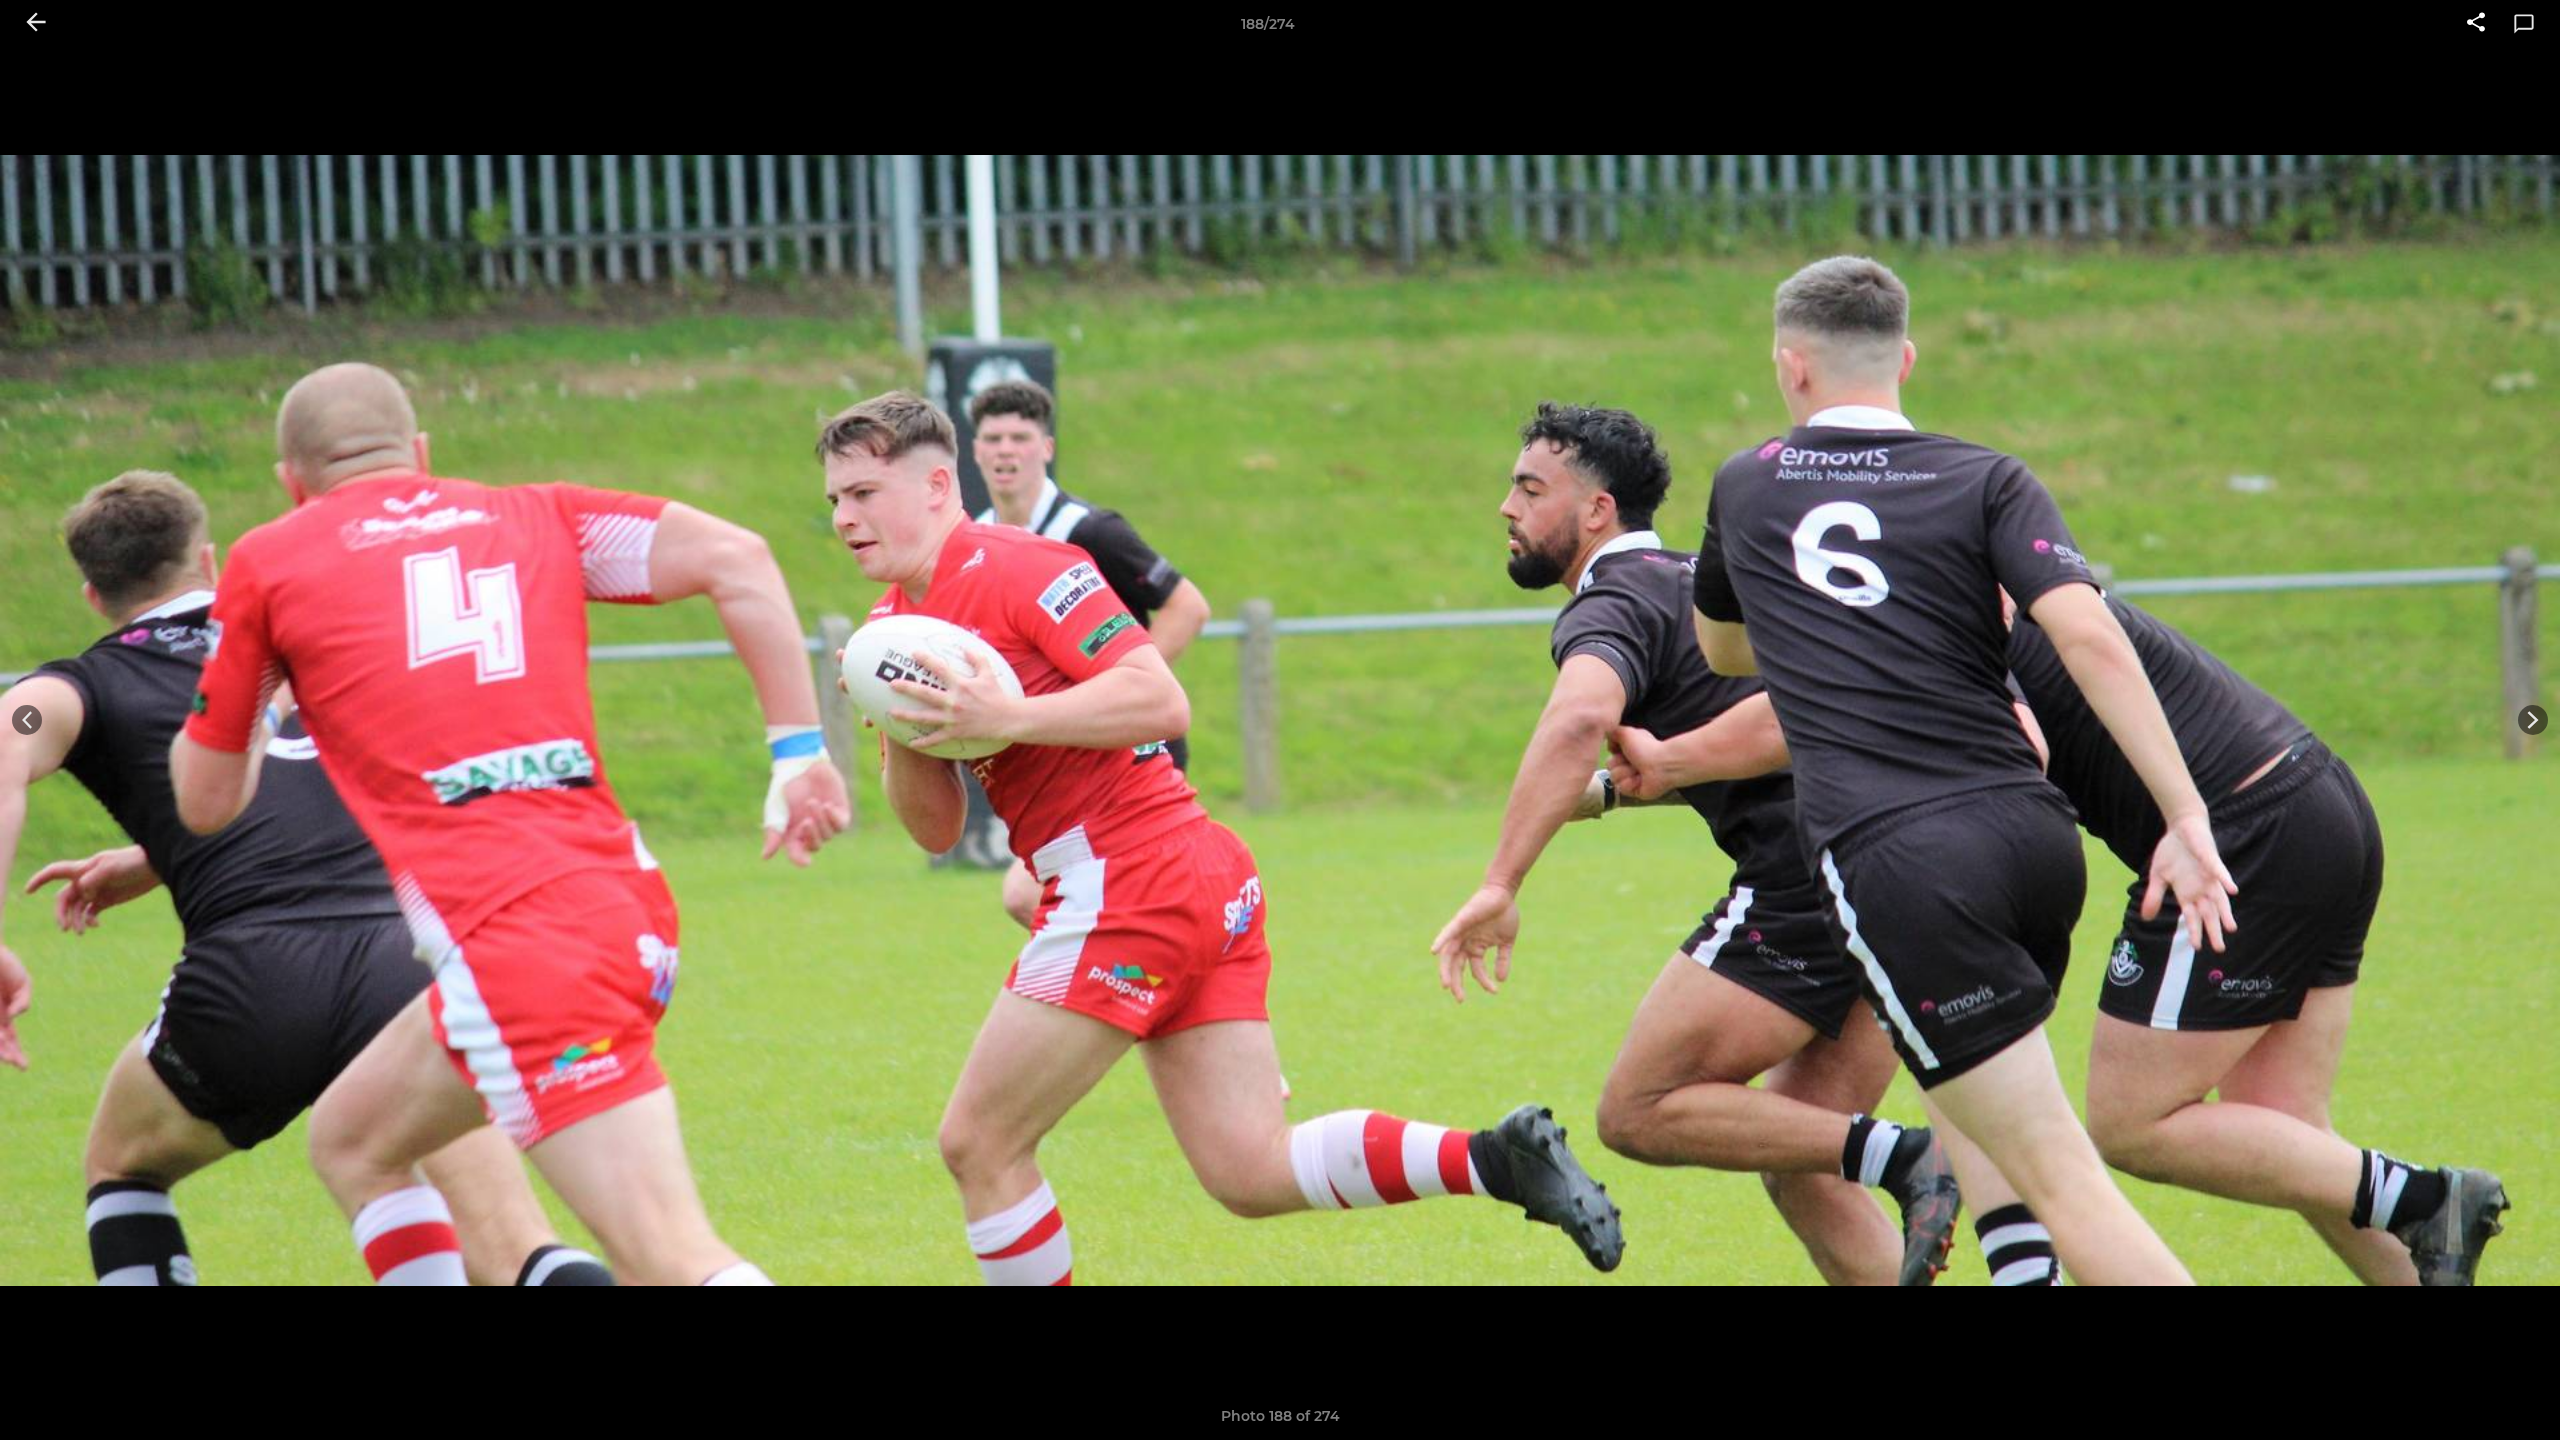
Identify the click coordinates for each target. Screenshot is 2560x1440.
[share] (2476, 24)
